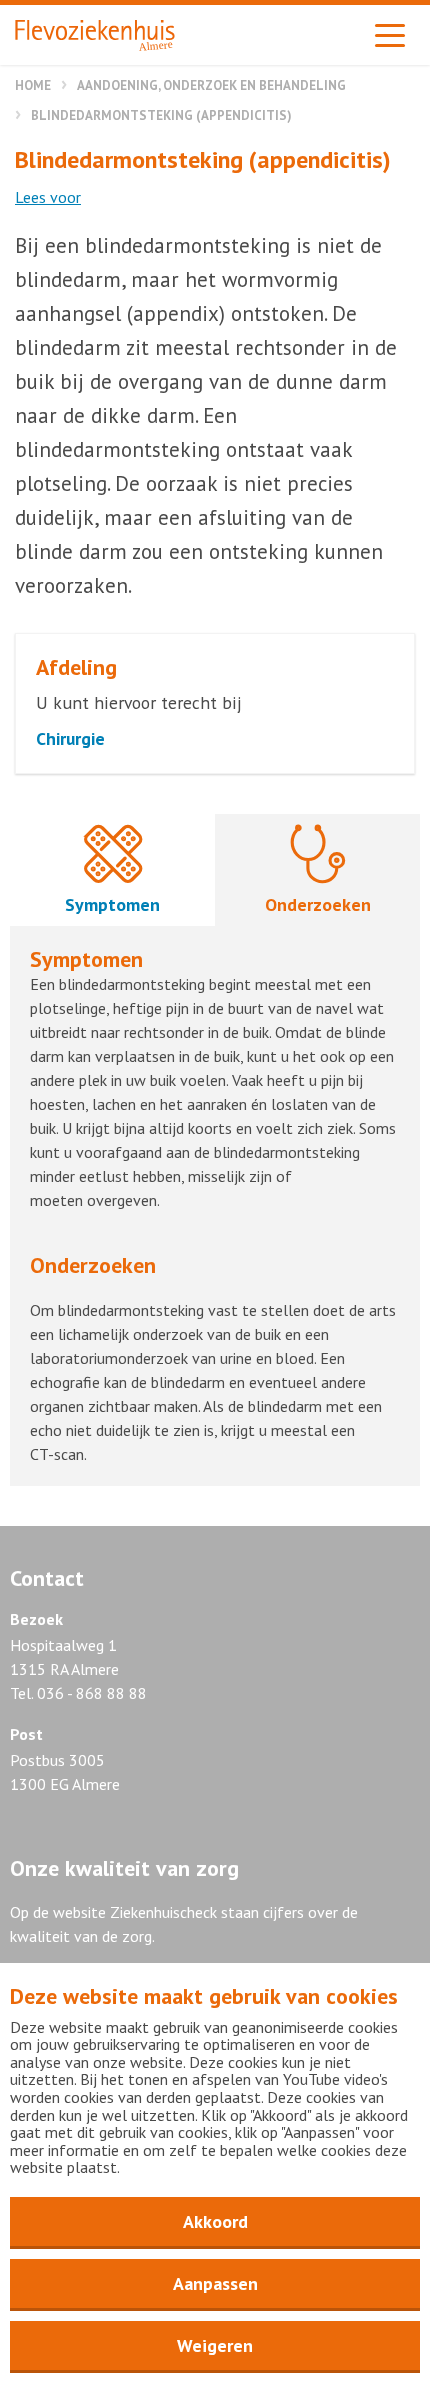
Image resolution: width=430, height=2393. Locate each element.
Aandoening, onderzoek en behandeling (211, 85)
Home (33, 85)
